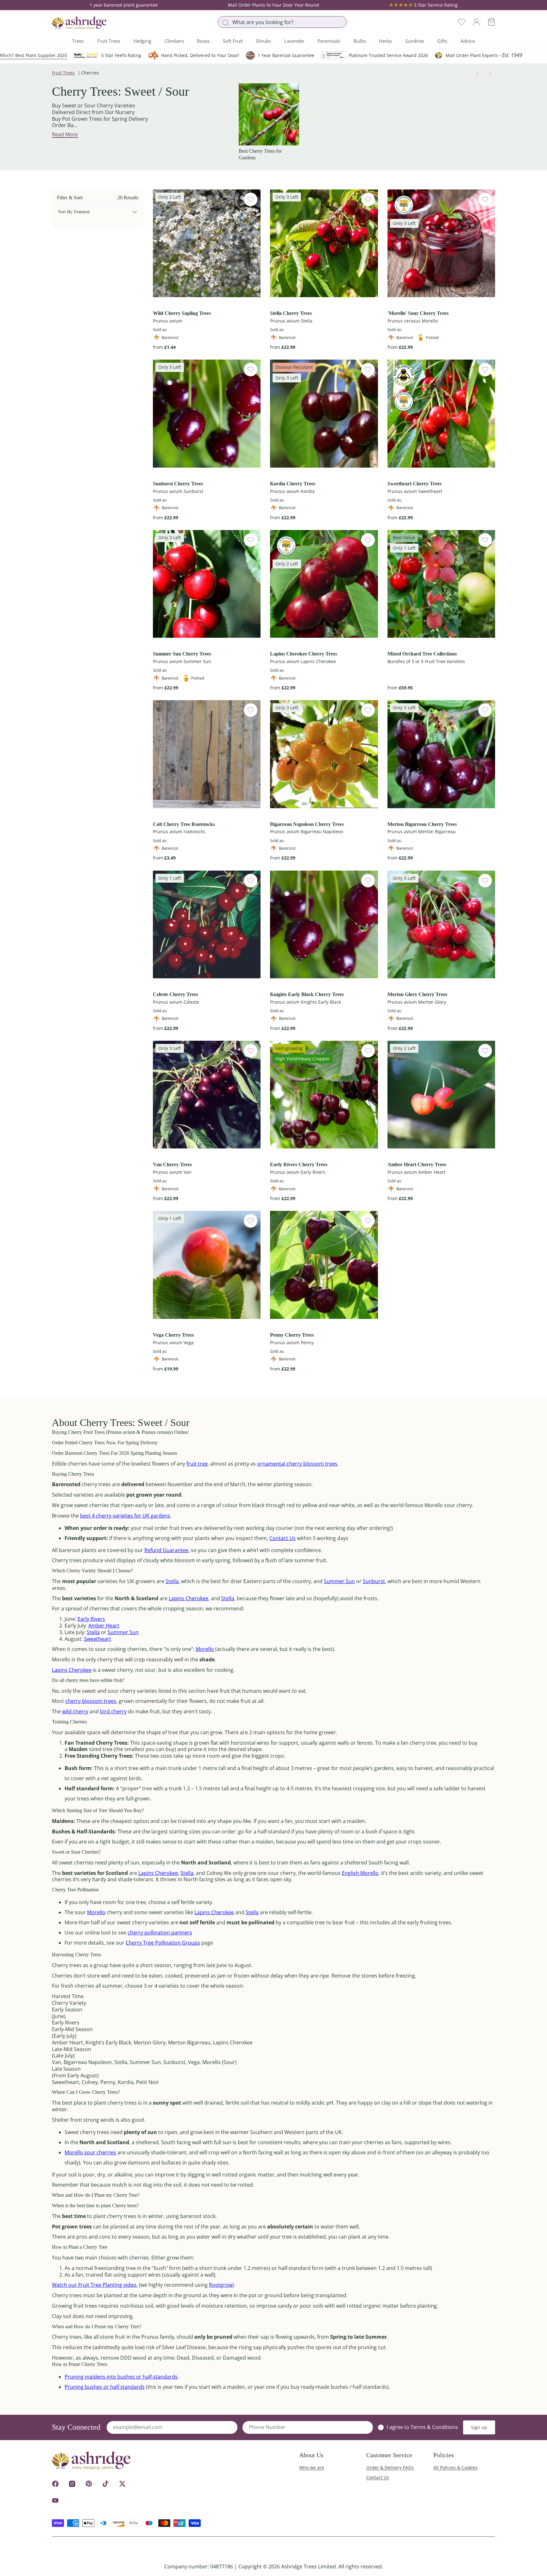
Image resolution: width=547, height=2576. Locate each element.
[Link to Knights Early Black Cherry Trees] (324, 924)
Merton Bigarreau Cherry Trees (422, 824)
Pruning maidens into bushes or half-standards (121, 2377)
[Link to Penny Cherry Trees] (324, 1265)
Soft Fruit (233, 41)
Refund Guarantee (166, 1550)
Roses (203, 41)
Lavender (294, 41)
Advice (468, 41)
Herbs (385, 41)
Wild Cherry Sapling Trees (182, 313)
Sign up (479, 2427)
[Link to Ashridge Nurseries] (79, 23)
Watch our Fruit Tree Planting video (94, 2285)
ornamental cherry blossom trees (297, 1464)
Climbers (174, 41)
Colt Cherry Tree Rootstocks (184, 824)
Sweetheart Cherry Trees (415, 484)
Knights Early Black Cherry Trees (307, 994)
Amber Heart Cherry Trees (417, 1164)
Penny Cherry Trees (292, 1335)
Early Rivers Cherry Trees (299, 1164)
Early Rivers (91, 1619)
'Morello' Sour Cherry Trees (418, 313)
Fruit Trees (109, 41)
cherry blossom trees (91, 1701)
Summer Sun (339, 1581)
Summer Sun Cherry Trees (182, 654)
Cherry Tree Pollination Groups (163, 1943)
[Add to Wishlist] (251, 199)
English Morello (360, 1873)
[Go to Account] (477, 22)
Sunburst (374, 1581)
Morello (205, 1649)
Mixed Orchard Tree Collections (422, 654)
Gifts (442, 41)
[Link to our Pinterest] (89, 2484)
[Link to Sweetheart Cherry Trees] (441, 413)
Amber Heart (104, 1626)
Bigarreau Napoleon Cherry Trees (307, 824)
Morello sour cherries (90, 2152)
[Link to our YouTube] (55, 2500)
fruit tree (197, 1464)
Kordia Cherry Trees (293, 484)
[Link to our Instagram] (72, 2484)
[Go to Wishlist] (462, 22)
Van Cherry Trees (172, 1164)
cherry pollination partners (160, 1933)
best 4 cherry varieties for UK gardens (125, 1516)
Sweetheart (97, 1639)
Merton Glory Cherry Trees (417, 994)
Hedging (142, 41)
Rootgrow (221, 2285)
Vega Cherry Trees (173, 1335)
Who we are (312, 2467)
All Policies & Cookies (456, 2467)
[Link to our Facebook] (55, 2484)
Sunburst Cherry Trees (178, 484)
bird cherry (113, 1711)
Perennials (329, 41)
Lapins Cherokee (189, 1598)
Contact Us (283, 1538)
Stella (172, 1581)
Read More (65, 134)
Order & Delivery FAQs (390, 2467)
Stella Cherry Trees (291, 313)
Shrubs (263, 41)
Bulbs (360, 41)
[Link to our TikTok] (106, 2484)
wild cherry (75, 1711)
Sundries (415, 41)
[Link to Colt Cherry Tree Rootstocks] (207, 754)
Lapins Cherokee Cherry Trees (304, 654)
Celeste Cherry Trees (176, 994)
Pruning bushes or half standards (105, 2387)
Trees (78, 41)
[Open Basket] (491, 22)
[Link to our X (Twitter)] (122, 2484)
